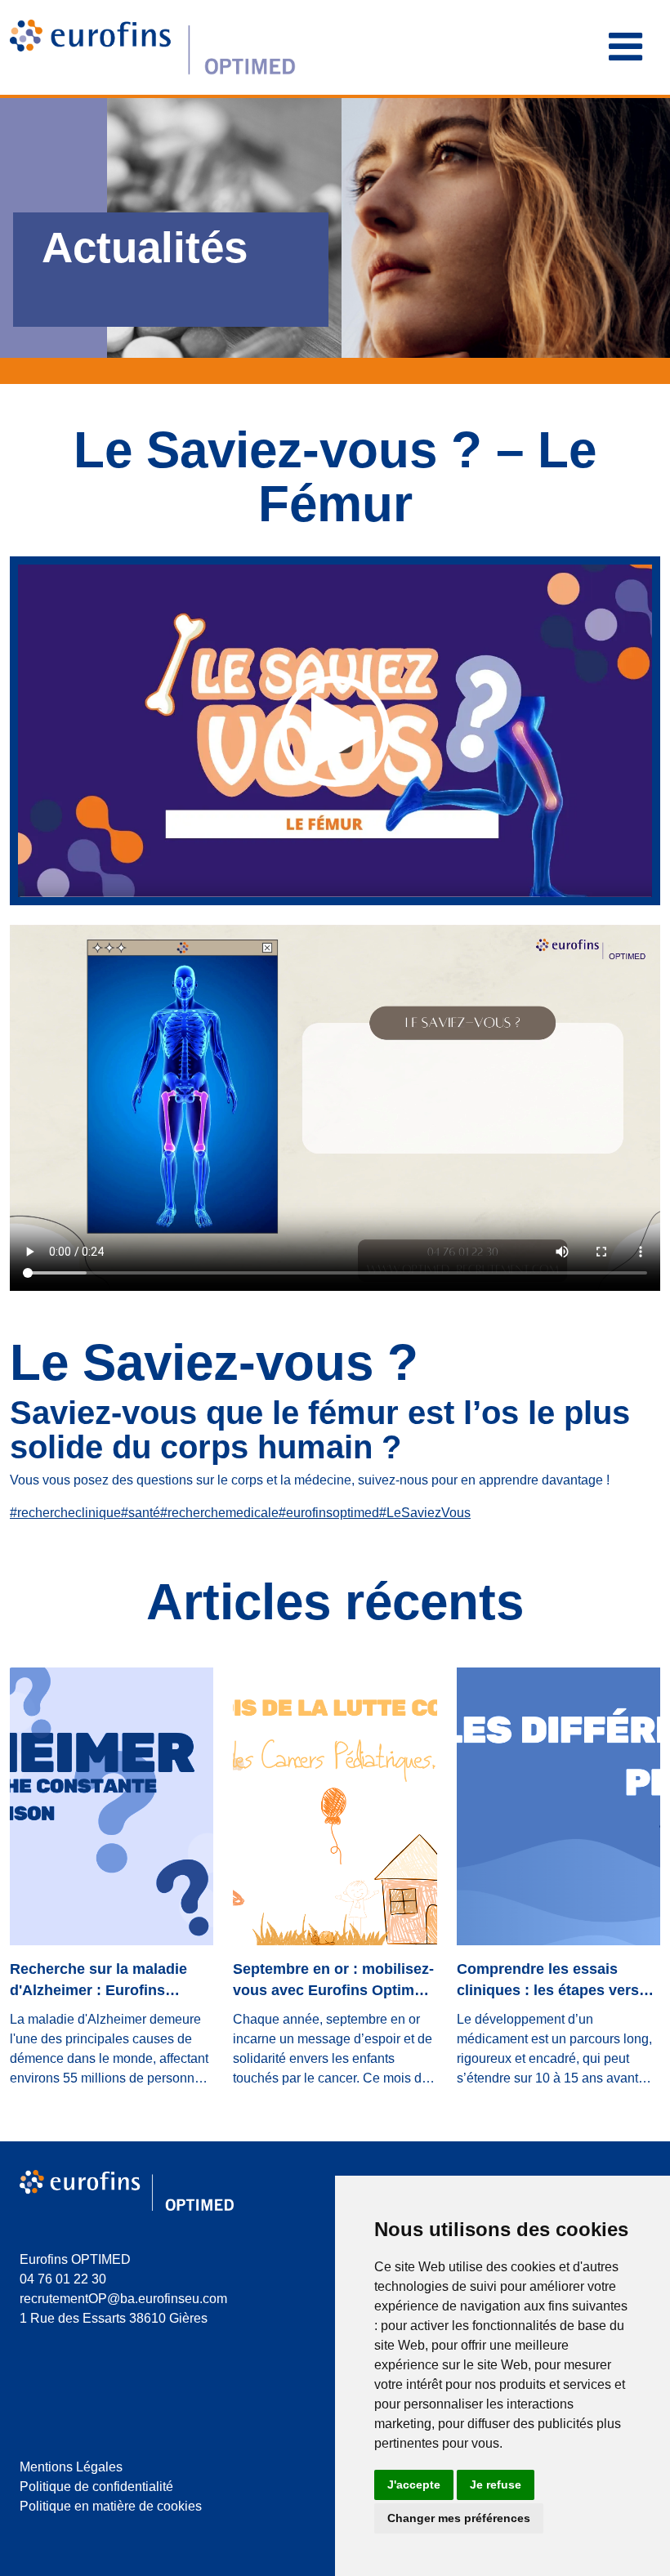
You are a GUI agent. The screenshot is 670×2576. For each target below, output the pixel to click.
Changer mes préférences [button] (459, 2518)
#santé (141, 1513)
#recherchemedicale (219, 1513)
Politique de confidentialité (96, 2487)
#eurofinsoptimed (329, 1513)
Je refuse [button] (496, 2484)
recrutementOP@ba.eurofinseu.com (123, 2299)
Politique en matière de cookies (111, 2506)
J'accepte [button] (414, 2484)
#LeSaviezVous (425, 1513)
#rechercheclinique (65, 1513)
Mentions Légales (71, 2467)
